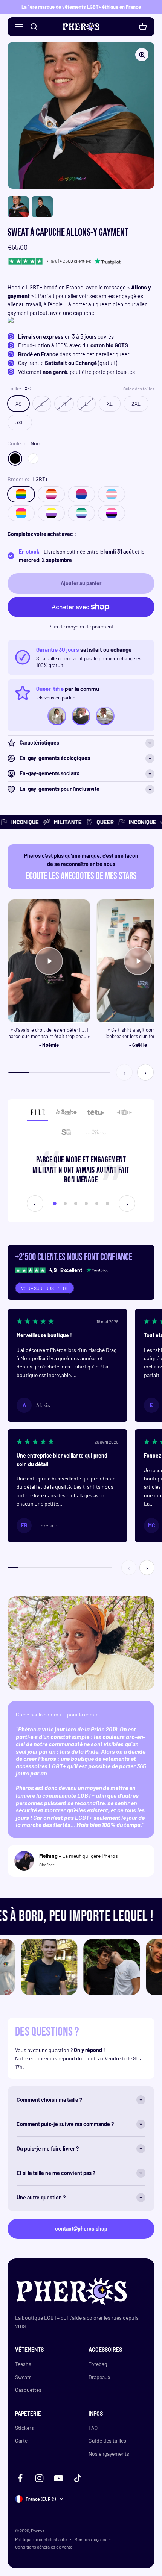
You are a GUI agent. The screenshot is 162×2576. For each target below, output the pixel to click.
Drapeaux (99, 2377)
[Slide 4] (86, 1203)
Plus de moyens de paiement (81, 626)
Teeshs (23, 2364)
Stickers (24, 2428)
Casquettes (28, 2390)
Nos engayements (109, 2454)
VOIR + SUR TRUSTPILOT (45, 1288)
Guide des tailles (107, 2441)
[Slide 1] (55, 1203)
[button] (67, 1365)
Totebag (98, 2364)
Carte (21, 2441)
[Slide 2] (65, 1203)
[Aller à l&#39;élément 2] (42, 208)
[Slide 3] (76, 1203)
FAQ (93, 2428)
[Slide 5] (97, 1203)
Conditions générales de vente (44, 2547)
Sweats (23, 2377)
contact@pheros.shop (81, 2229)
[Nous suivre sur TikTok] (78, 2478)
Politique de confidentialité (41, 2539)
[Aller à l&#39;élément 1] (18, 208)
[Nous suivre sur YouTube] (59, 2478)
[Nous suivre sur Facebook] (20, 2478)
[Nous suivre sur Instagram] (39, 2478)
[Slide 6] (107, 1203)
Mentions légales (90, 2539)
